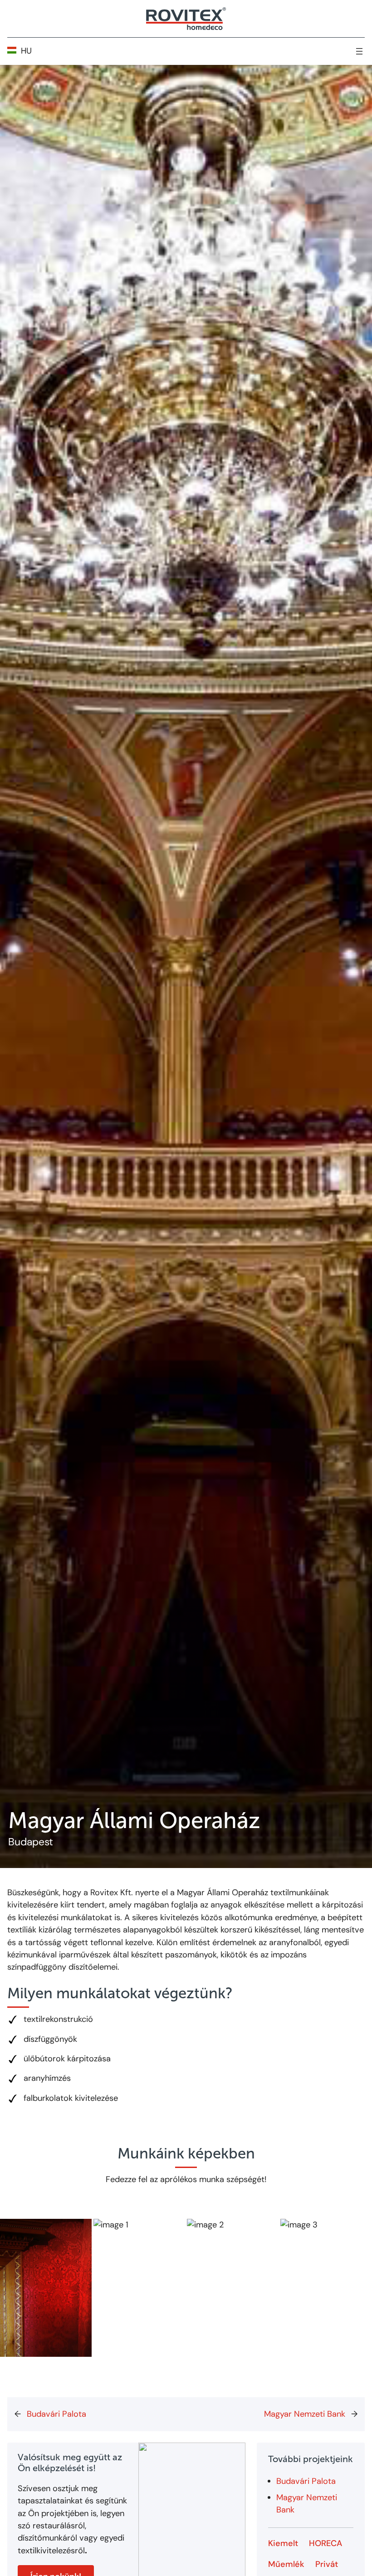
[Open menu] (359, 51)
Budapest (31, 1842)
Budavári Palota (56, 2414)
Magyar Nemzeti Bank (305, 2414)
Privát (327, 2565)
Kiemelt (283, 2544)
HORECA (325, 2544)
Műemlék (286, 2565)
